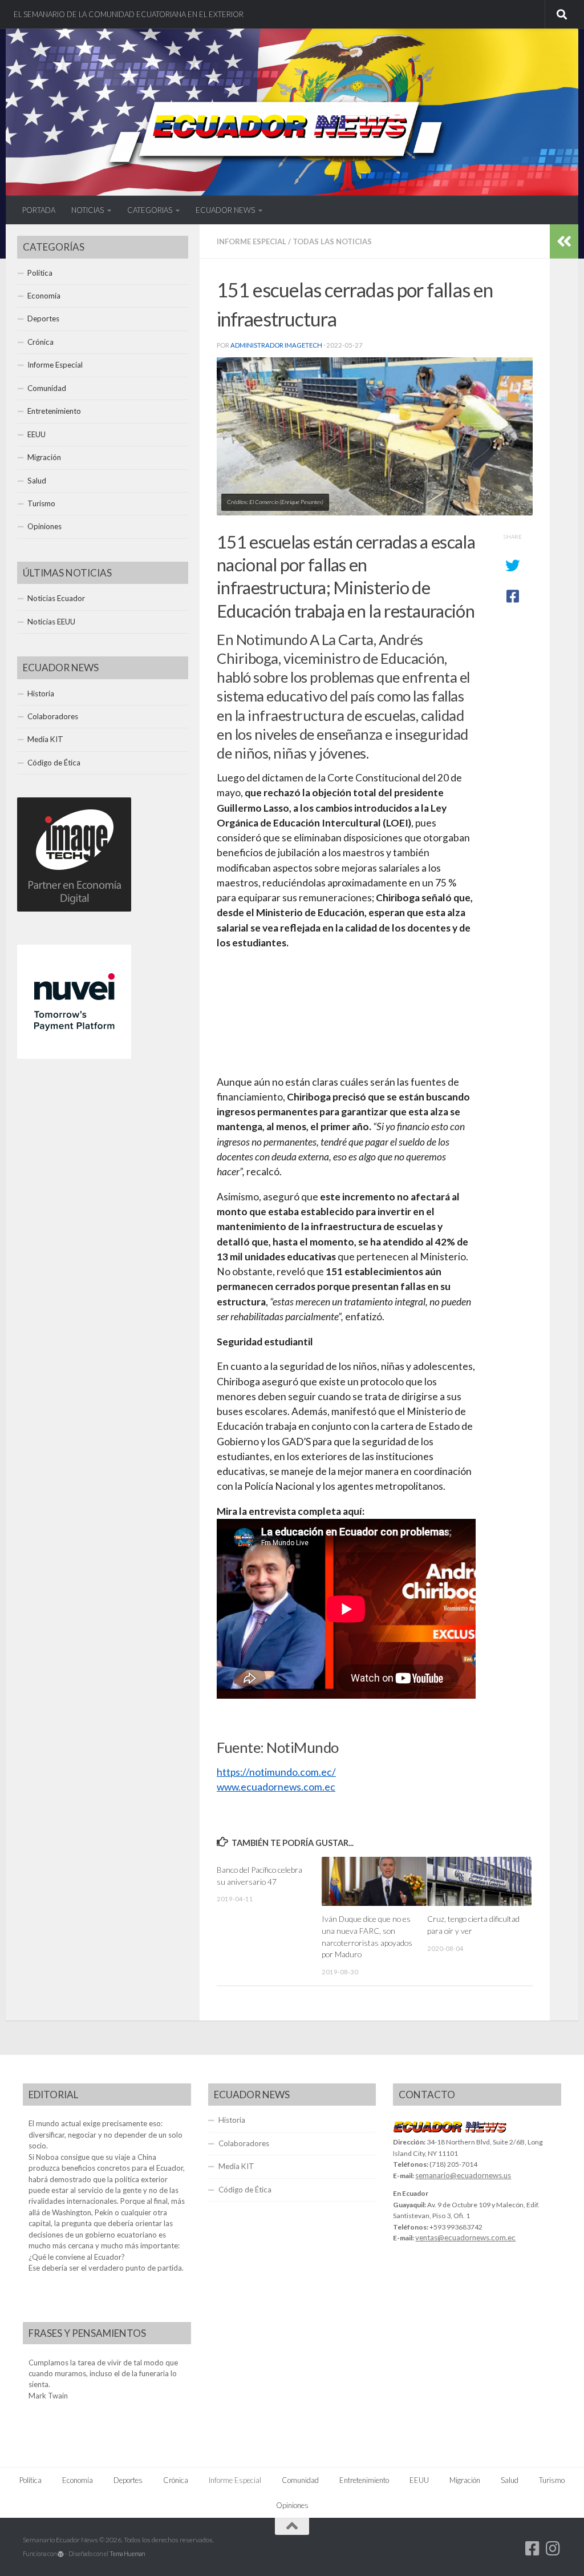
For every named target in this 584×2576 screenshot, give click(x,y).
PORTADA (39, 210)
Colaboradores (53, 716)
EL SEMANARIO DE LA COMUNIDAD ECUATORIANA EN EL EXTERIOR (129, 14)
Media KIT (45, 739)
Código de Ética (54, 763)
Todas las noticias (332, 241)
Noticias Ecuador (56, 598)
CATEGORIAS (150, 210)
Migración (44, 457)
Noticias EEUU (51, 622)
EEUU (36, 434)
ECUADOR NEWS (225, 210)
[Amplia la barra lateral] (564, 241)
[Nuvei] (74, 1056)
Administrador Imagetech (276, 345)
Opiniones (44, 526)
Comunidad (47, 388)
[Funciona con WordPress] (61, 2554)
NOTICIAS (88, 210)
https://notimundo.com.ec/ (276, 1772)
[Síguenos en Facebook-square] (533, 2549)
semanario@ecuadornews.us (463, 2175)
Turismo (41, 503)
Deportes (43, 319)
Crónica (40, 342)
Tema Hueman (127, 2553)
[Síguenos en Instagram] (553, 2549)
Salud (37, 481)
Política (40, 273)
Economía (44, 296)
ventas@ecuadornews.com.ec (465, 2238)
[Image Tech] (74, 909)
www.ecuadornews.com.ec (276, 1787)
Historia (41, 694)
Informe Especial (252, 241)
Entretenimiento (54, 411)
